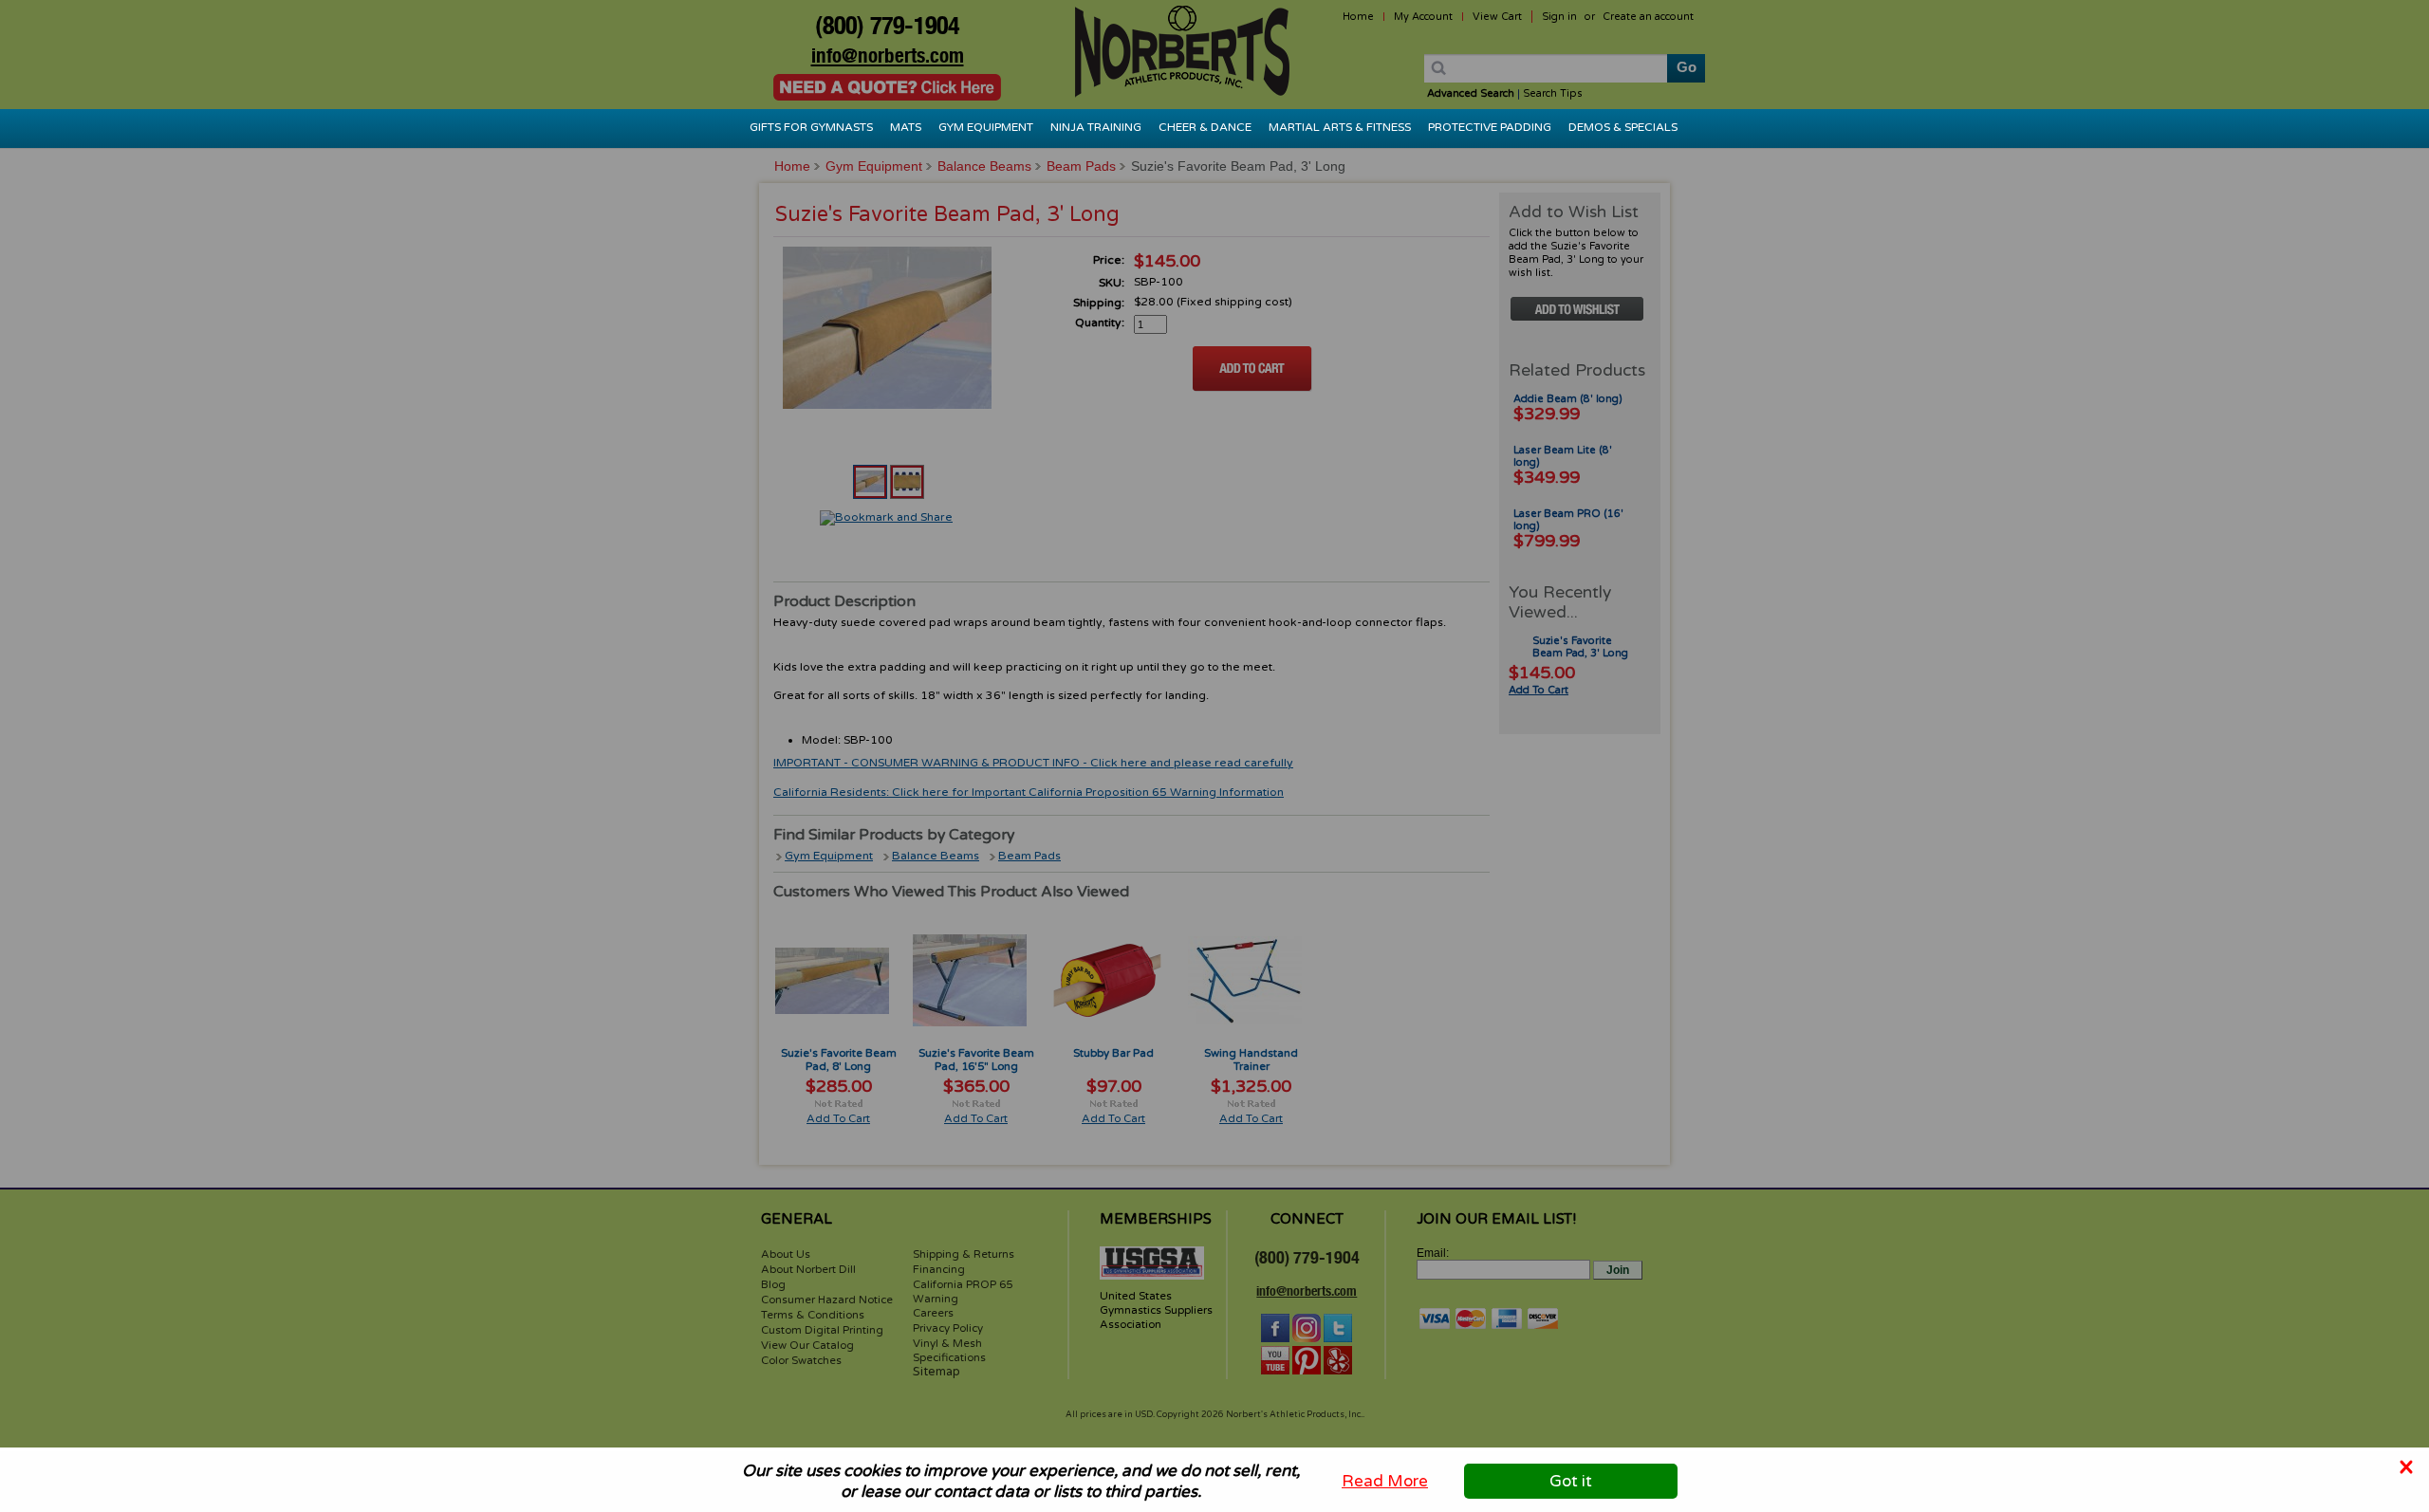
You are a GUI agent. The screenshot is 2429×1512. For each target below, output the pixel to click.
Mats (906, 127)
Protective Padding (1490, 127)
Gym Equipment (986, 127)
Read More (1385, 1481)
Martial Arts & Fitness (1340, 127)
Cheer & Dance (1205, 127)
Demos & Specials (1623, 127)
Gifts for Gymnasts (811, 127)
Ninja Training (1096, 127)
